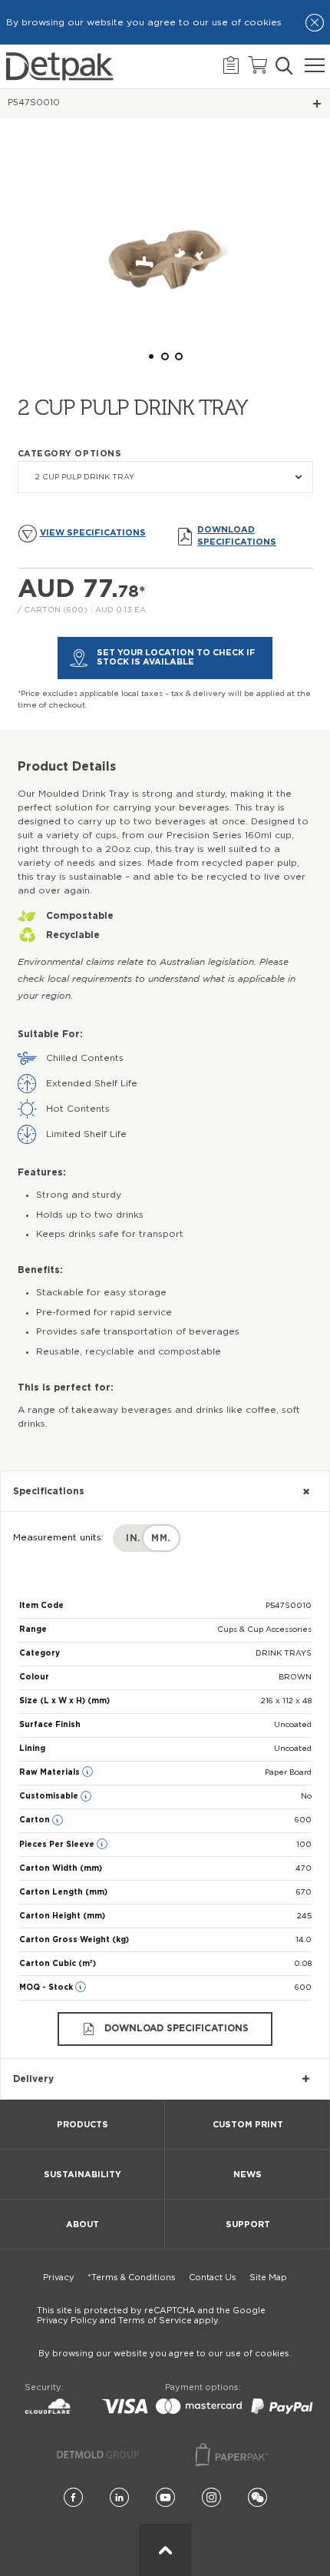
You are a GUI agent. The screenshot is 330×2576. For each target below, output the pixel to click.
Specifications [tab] (49, 1491)
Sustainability (82, 2175)
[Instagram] (211, 2498)
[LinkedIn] (119, 2498)
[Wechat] (257, 2498)
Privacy (59, 2278)
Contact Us (213, 2278)
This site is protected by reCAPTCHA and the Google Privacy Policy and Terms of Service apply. (151, 2316)
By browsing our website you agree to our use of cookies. (165, 2354)
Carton (36, 1820)
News (247, 2175)
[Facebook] (73, 2498)
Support (248, 2225)
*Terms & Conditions (132, 2278)
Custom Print (248, 2125)
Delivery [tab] (33, 2079)
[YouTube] (165, 2498)
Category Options (70, 454)
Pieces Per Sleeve (58, 1845)
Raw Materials (51, 1772)
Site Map (268, 2278)
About (82, 2225)
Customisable (50, 1796)
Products (82, 2125)
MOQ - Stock (47, 1988)
